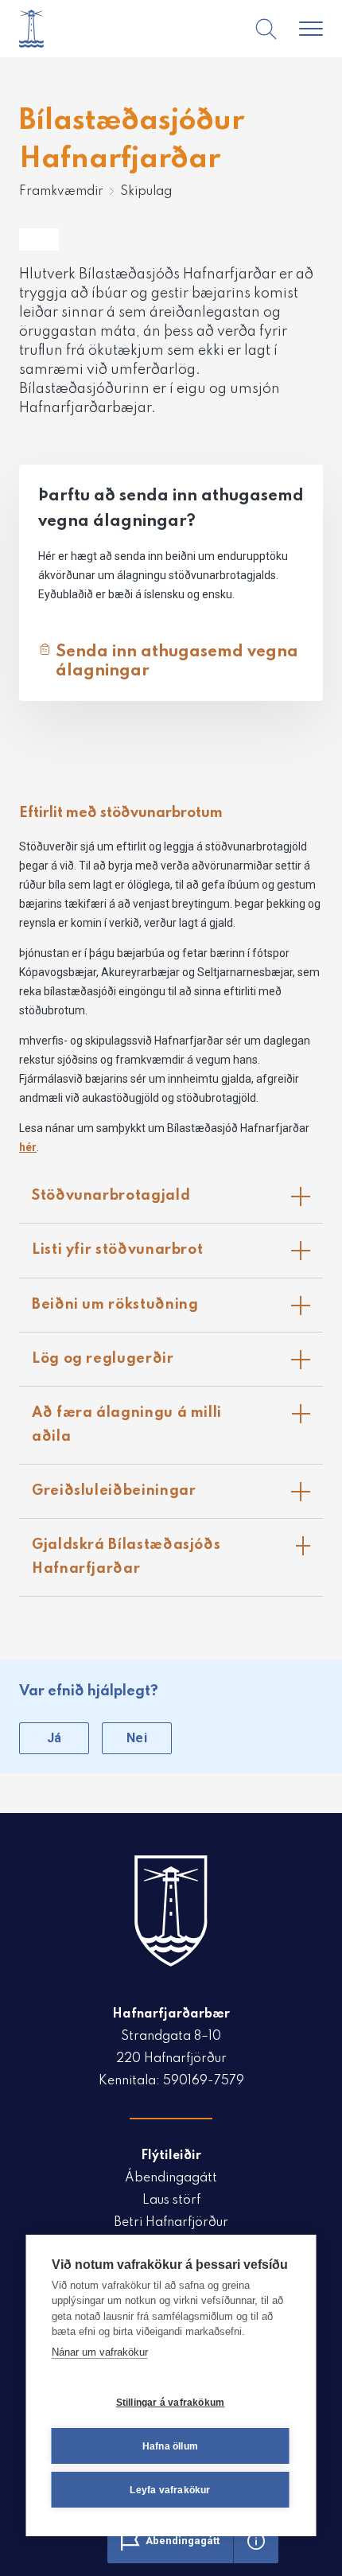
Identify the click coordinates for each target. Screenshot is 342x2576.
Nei (137, 1738)
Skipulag (146, 192)
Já (54, 1738)
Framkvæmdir (61, 192)
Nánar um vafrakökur (100, 2352)
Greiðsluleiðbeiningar (177, 1498)
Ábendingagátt (171, 2178)
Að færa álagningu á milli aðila (177, 1422)
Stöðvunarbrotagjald (177, 1202)
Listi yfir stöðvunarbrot (177, 1257)
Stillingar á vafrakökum (171, 2403)
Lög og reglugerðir (177, 1366)
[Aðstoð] (256, 2541)
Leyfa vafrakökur (170, 2490)
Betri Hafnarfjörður (171, 2223)
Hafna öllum (170, 2446)
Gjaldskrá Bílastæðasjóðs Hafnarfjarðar (177, 1554)
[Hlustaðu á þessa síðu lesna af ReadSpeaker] (39, 239)
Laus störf (171, 2200)
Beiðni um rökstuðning (177, 1311)
